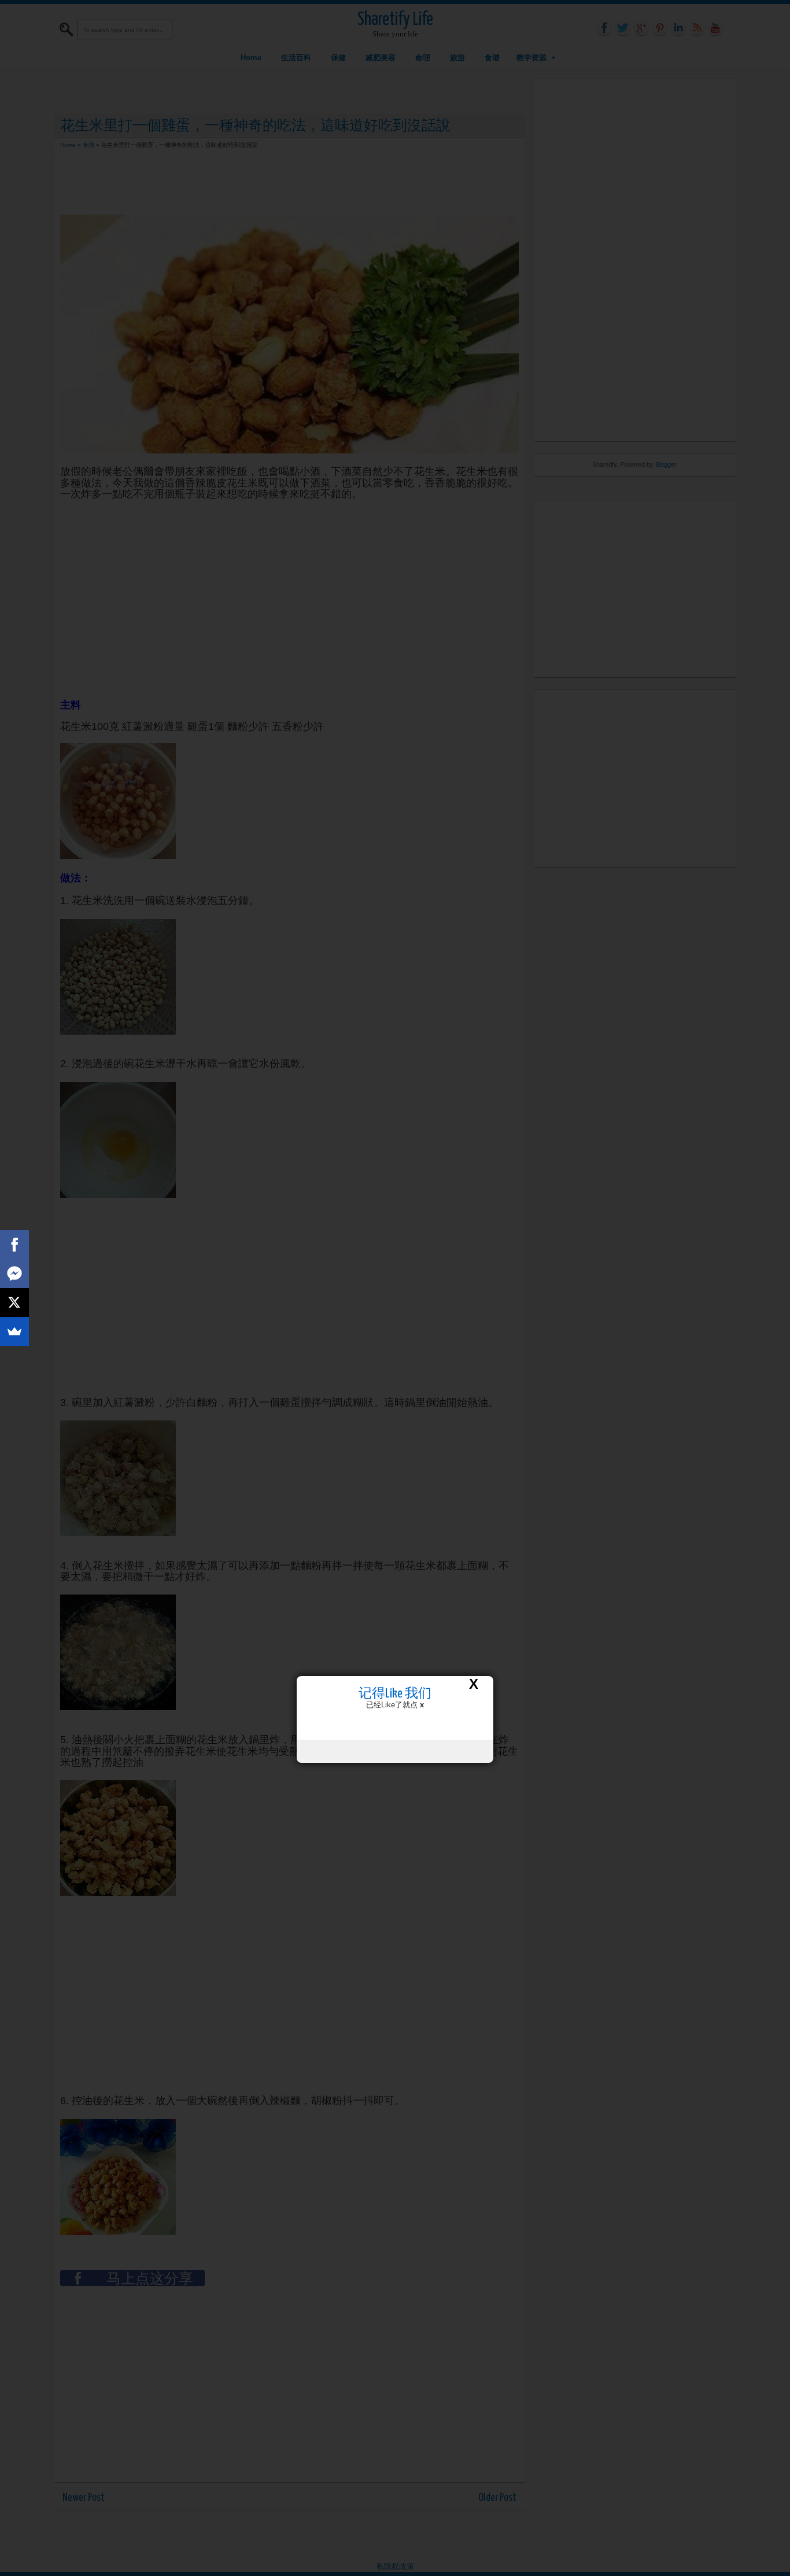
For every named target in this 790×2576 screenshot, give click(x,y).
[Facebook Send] (14, 1274)
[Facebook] (14, 1245)
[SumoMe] (14, 1331)
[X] (14, 1302)
